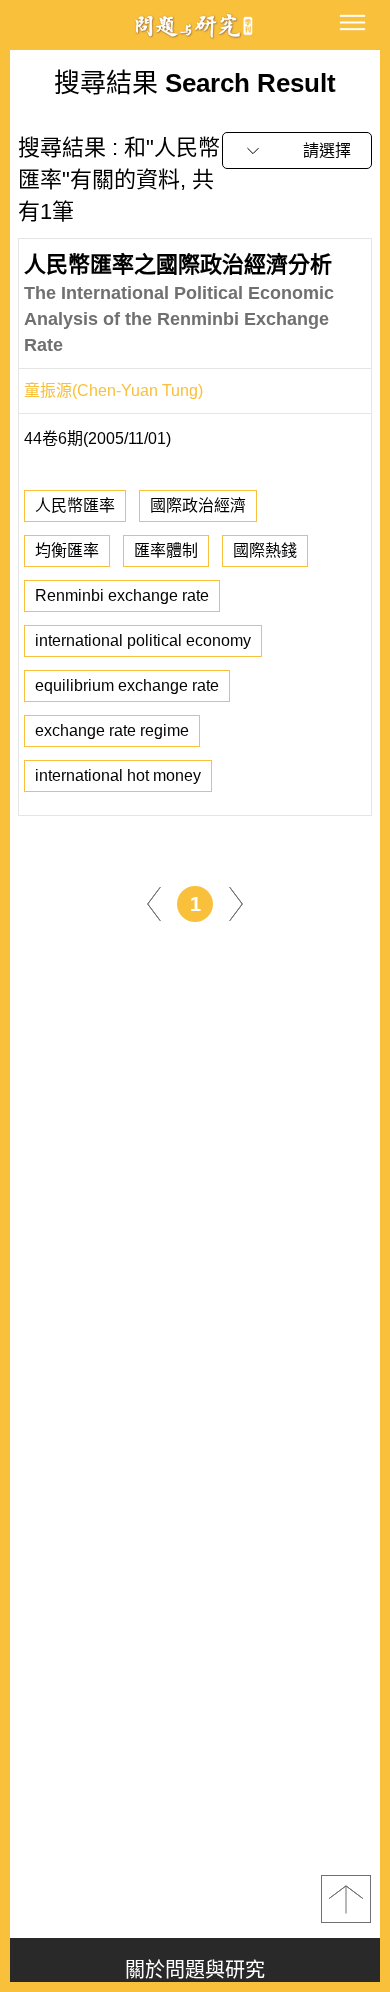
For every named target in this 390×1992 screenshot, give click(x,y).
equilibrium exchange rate (127, 685)
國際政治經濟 (198, 505)
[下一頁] (236, 902)
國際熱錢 (265, 550)
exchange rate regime (112, 730)
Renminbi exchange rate (122, 595)
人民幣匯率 (75, 505)
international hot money (118, 775)
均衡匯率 (67, 550)
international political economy (143, 640)
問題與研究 (195, 25)
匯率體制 (166, 550)
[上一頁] (154, 902)
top (346, 1899)
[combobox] (297, 150)
